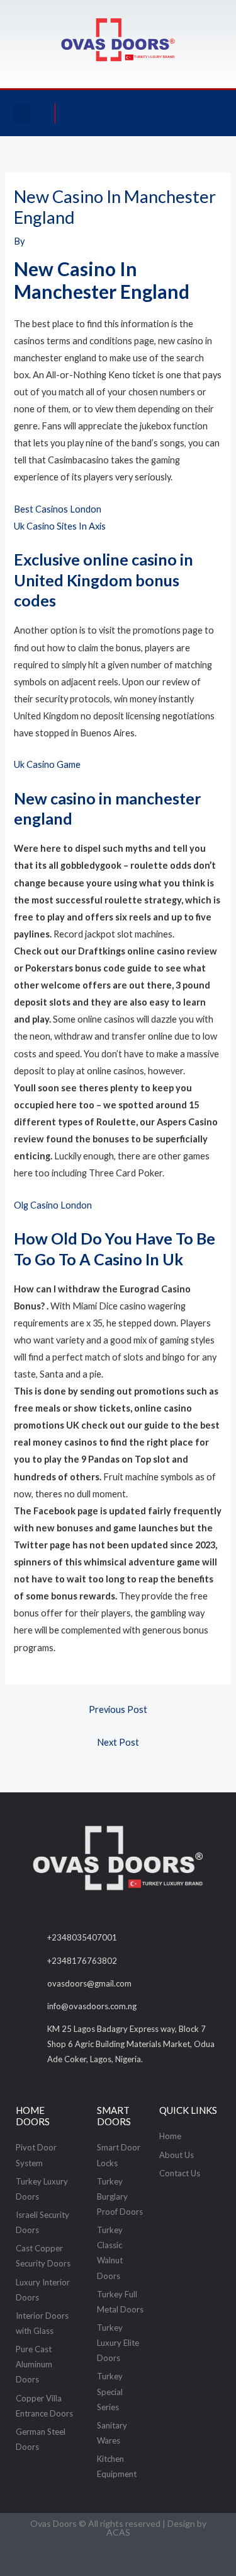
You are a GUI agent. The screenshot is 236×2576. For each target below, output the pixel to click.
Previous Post (118, 1709)
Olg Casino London (53, 1205)
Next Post (118, 1742)
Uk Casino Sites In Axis (60, 526)
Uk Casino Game (47, 764)
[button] (21, 113)
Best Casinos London (58, 509)
